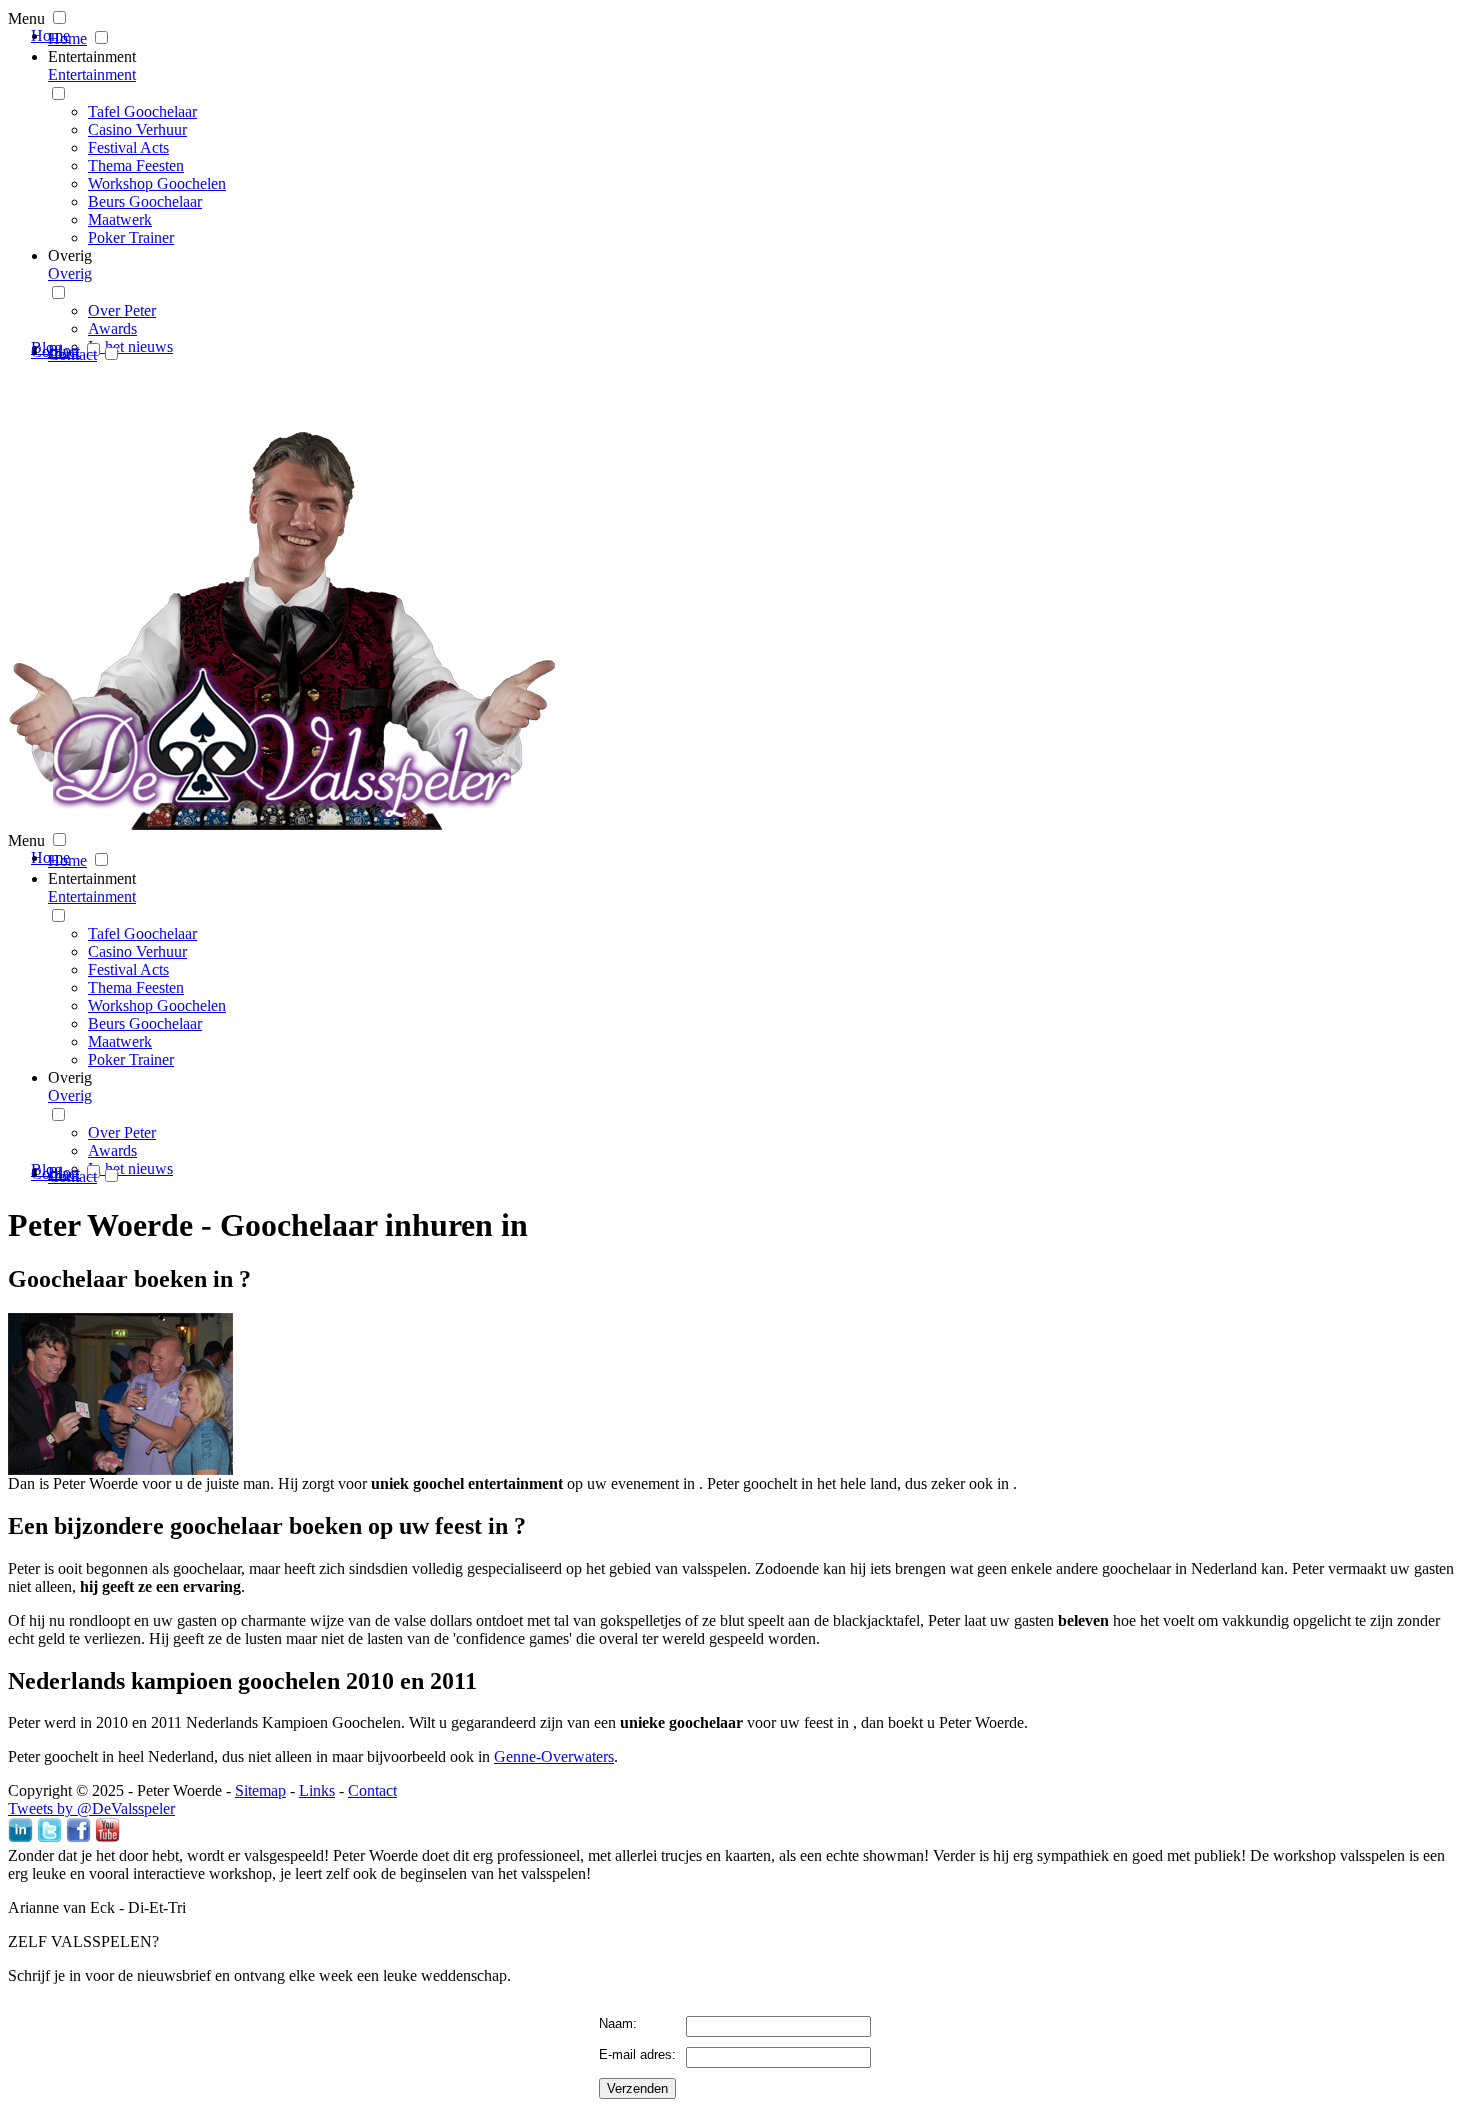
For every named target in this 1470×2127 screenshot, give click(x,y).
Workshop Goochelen (157, 183)
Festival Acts (128, 147)
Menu (26, 18)
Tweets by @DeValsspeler (91, 1808)
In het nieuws (130, 346)
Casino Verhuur (137, 129)
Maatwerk (120, 219)
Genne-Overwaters (554, 1756)
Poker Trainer (131, 237)
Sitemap (260, 1790)
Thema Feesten (136, 165)
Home (67, 38)
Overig (70, 255)
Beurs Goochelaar (145, 201)
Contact (72, 354)
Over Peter (122, 310)
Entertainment (92, 56)
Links (317, 1790)
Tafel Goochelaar (142, 111)
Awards (112, 328)
